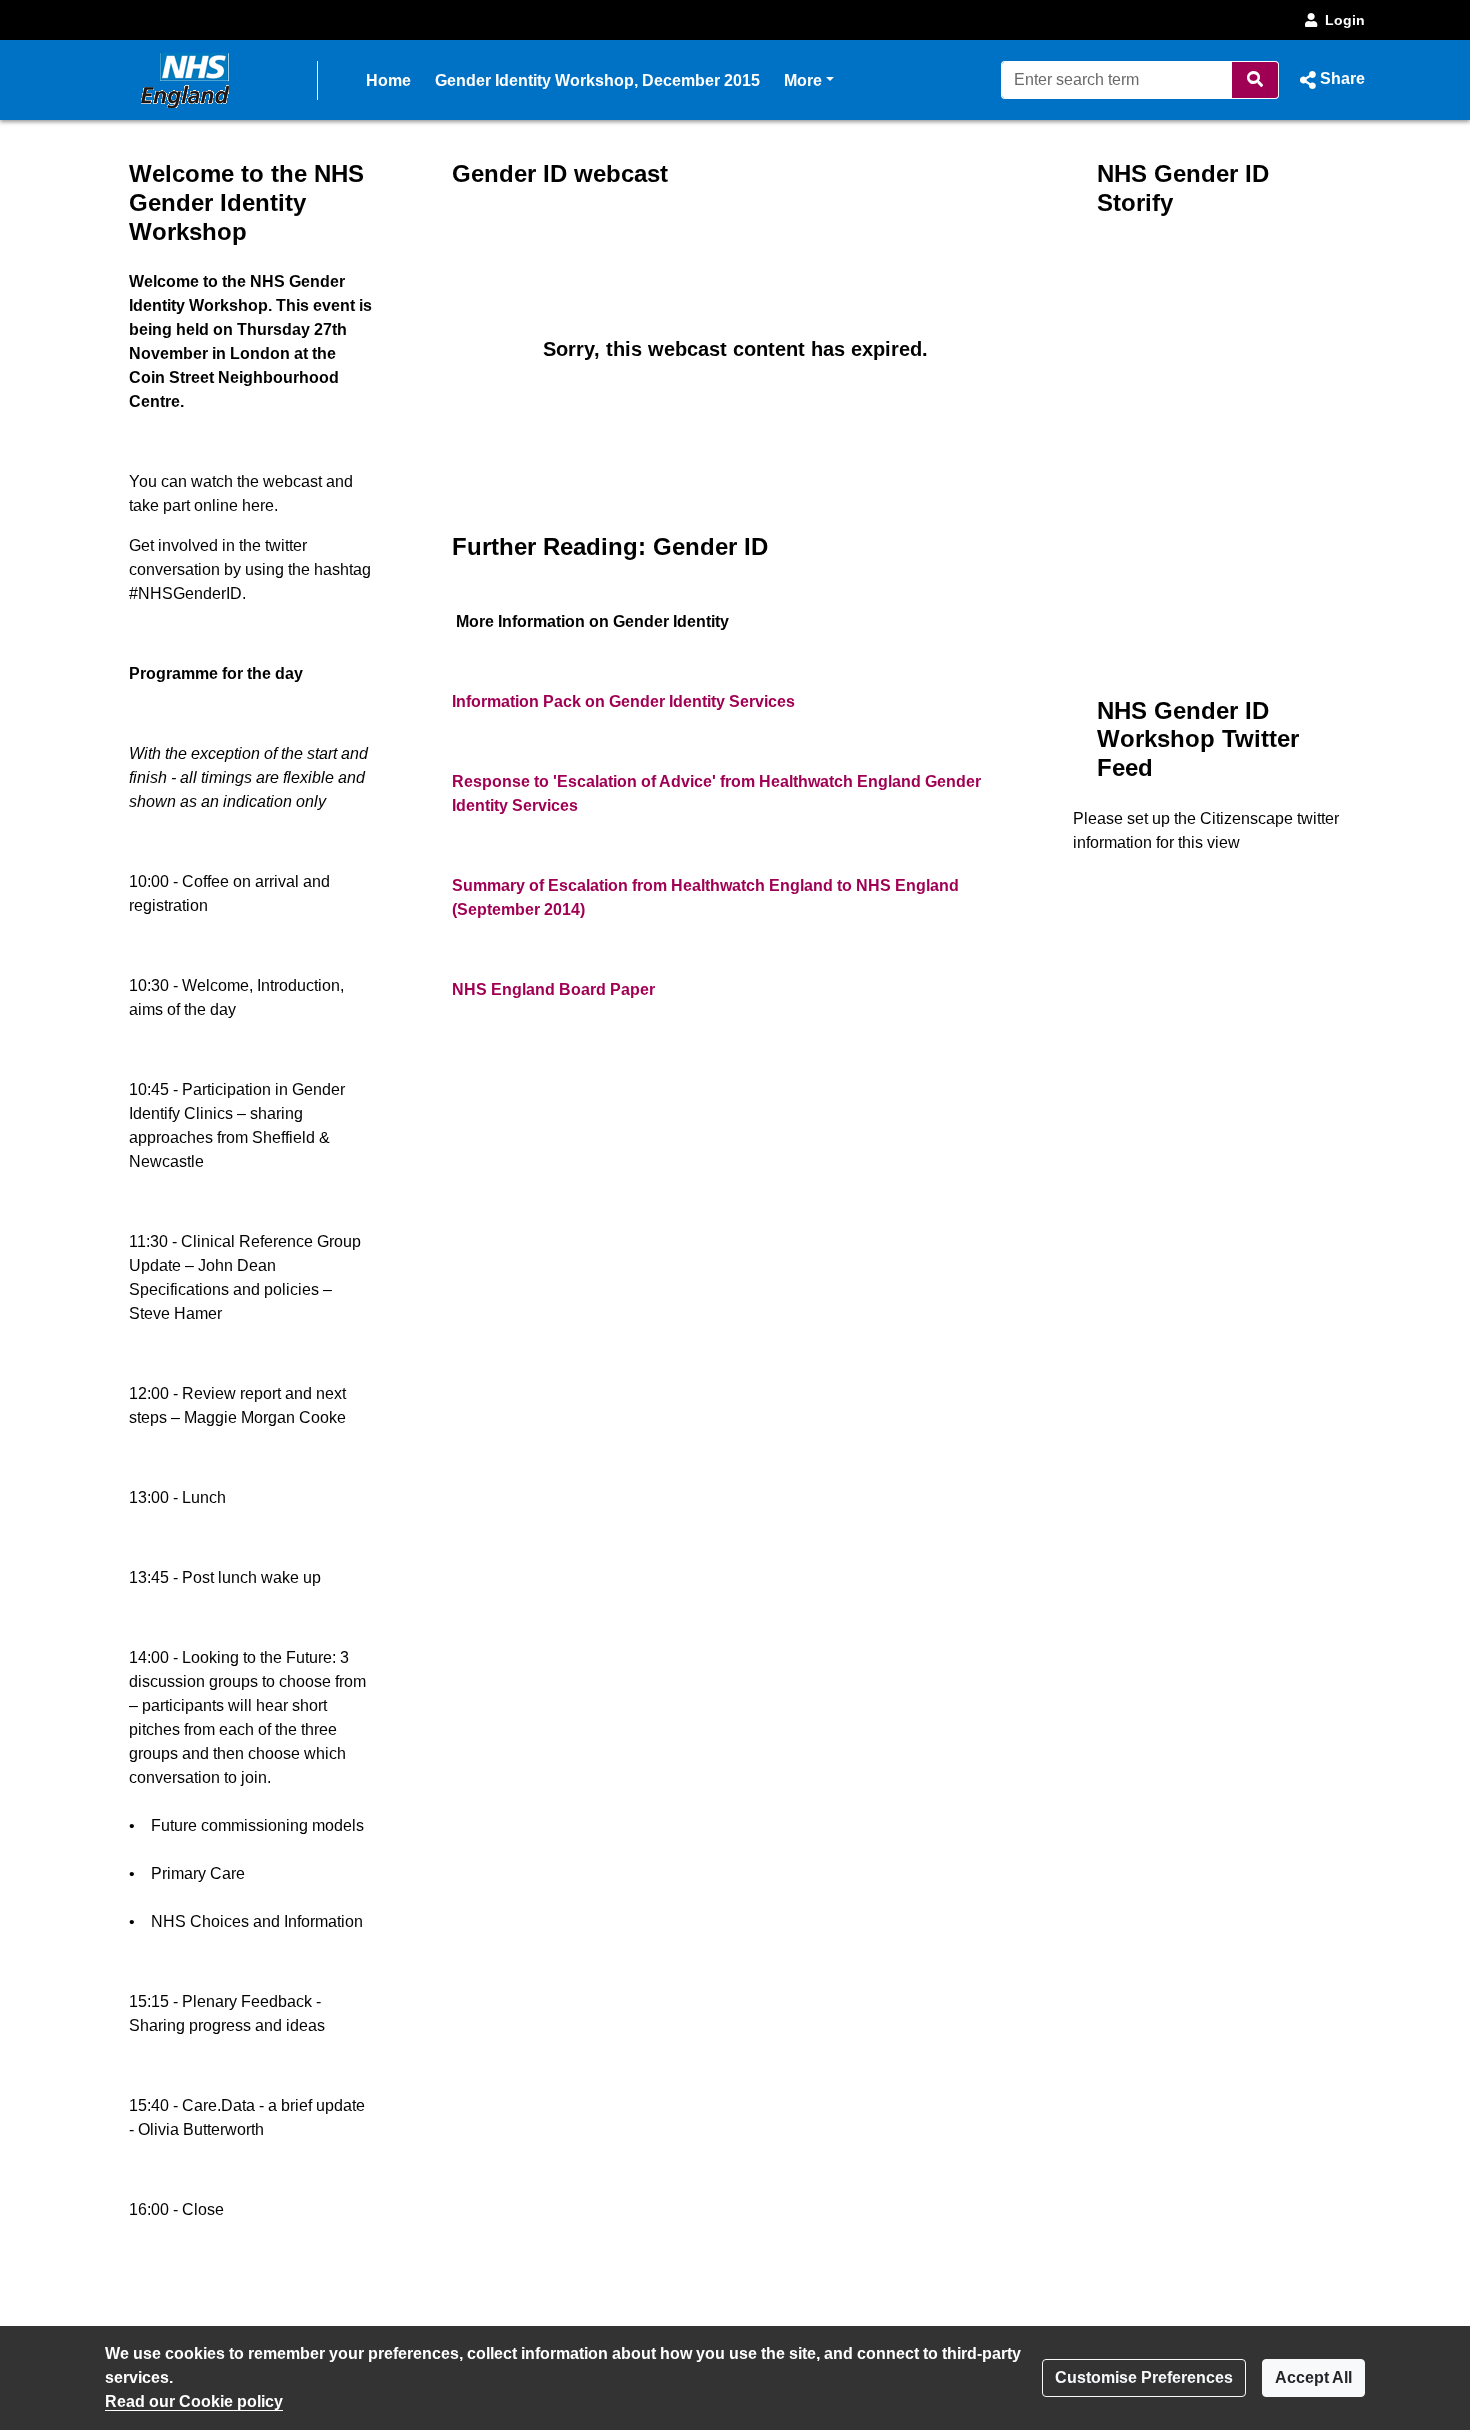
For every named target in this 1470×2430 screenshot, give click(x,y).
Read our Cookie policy (194, 2401)
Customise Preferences (1144, 2377)
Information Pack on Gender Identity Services (623, 701)
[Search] (1255, 80)
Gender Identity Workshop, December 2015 (597, 80)
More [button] (809, 80)
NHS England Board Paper (553, 989)
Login (1345, 20)
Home (388, 80)
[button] (1330, 80)
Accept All (1313, 2377)
